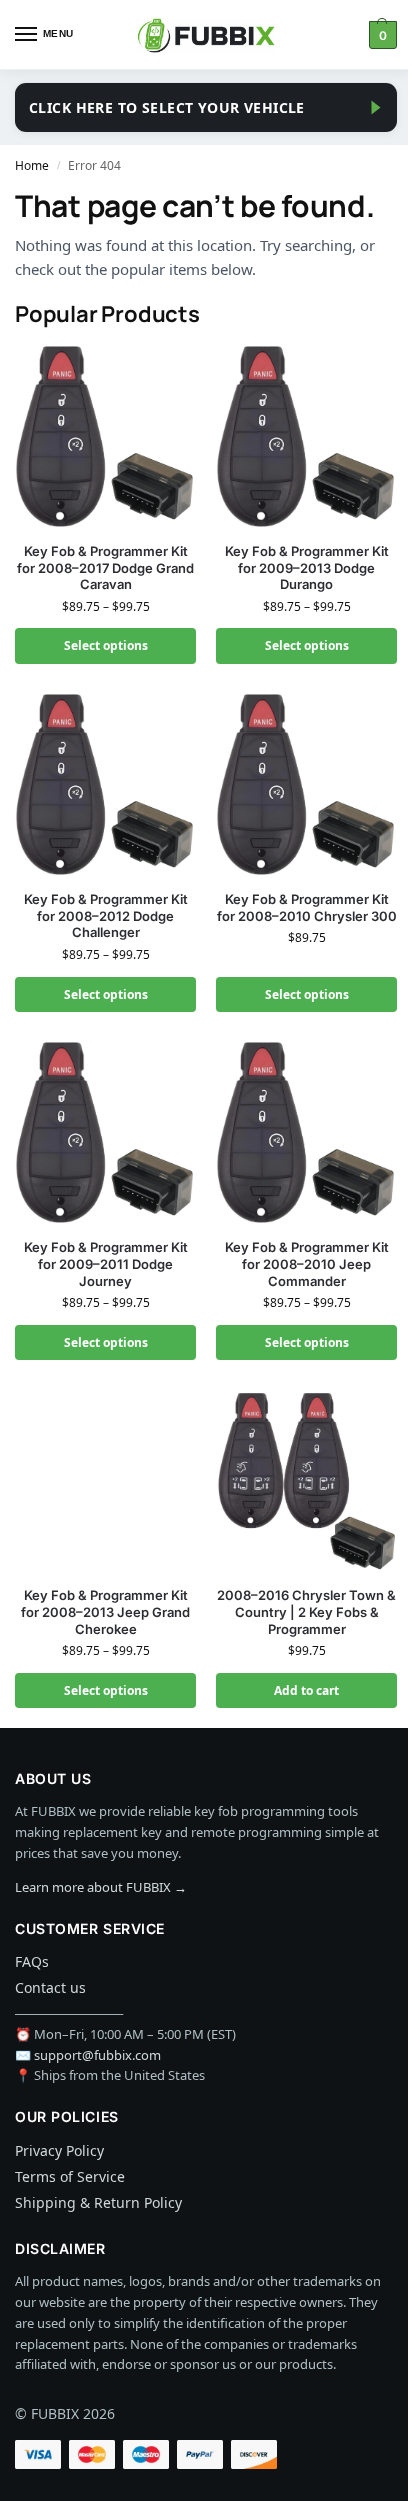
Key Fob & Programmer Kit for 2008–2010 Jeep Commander (307, 1264)
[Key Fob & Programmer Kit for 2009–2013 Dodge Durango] (306, 436)
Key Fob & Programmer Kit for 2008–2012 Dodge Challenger (106, 916)
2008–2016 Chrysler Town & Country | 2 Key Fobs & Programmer (306, 1612)
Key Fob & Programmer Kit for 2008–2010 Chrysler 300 (307, 907)
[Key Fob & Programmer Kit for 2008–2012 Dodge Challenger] (105, 784)
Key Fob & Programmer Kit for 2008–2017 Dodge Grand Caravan (105, 568)
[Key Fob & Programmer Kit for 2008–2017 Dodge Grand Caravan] (105, 436)
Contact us (50, 1987)
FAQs (32, 1961)
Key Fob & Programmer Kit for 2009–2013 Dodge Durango (307, 568)
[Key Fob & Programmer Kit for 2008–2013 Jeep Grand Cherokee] (105, 1480)
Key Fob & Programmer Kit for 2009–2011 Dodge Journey (106, 1264)
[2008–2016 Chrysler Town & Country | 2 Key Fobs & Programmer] (306, 1480)
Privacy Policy (59, 2150)
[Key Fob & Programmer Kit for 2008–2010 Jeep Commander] (306, 1132)
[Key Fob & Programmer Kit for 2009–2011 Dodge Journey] (105, 1132)
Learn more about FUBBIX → (101, 1887)
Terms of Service (70, 2176)
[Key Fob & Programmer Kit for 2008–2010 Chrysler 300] (306, 784)
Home (32, 165)
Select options (106, 645)
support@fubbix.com (97, 2055)
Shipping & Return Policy (98, 2202)
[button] (380, 35)
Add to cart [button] (306, 1690)
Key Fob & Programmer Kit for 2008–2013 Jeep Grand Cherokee (105, 1612)
